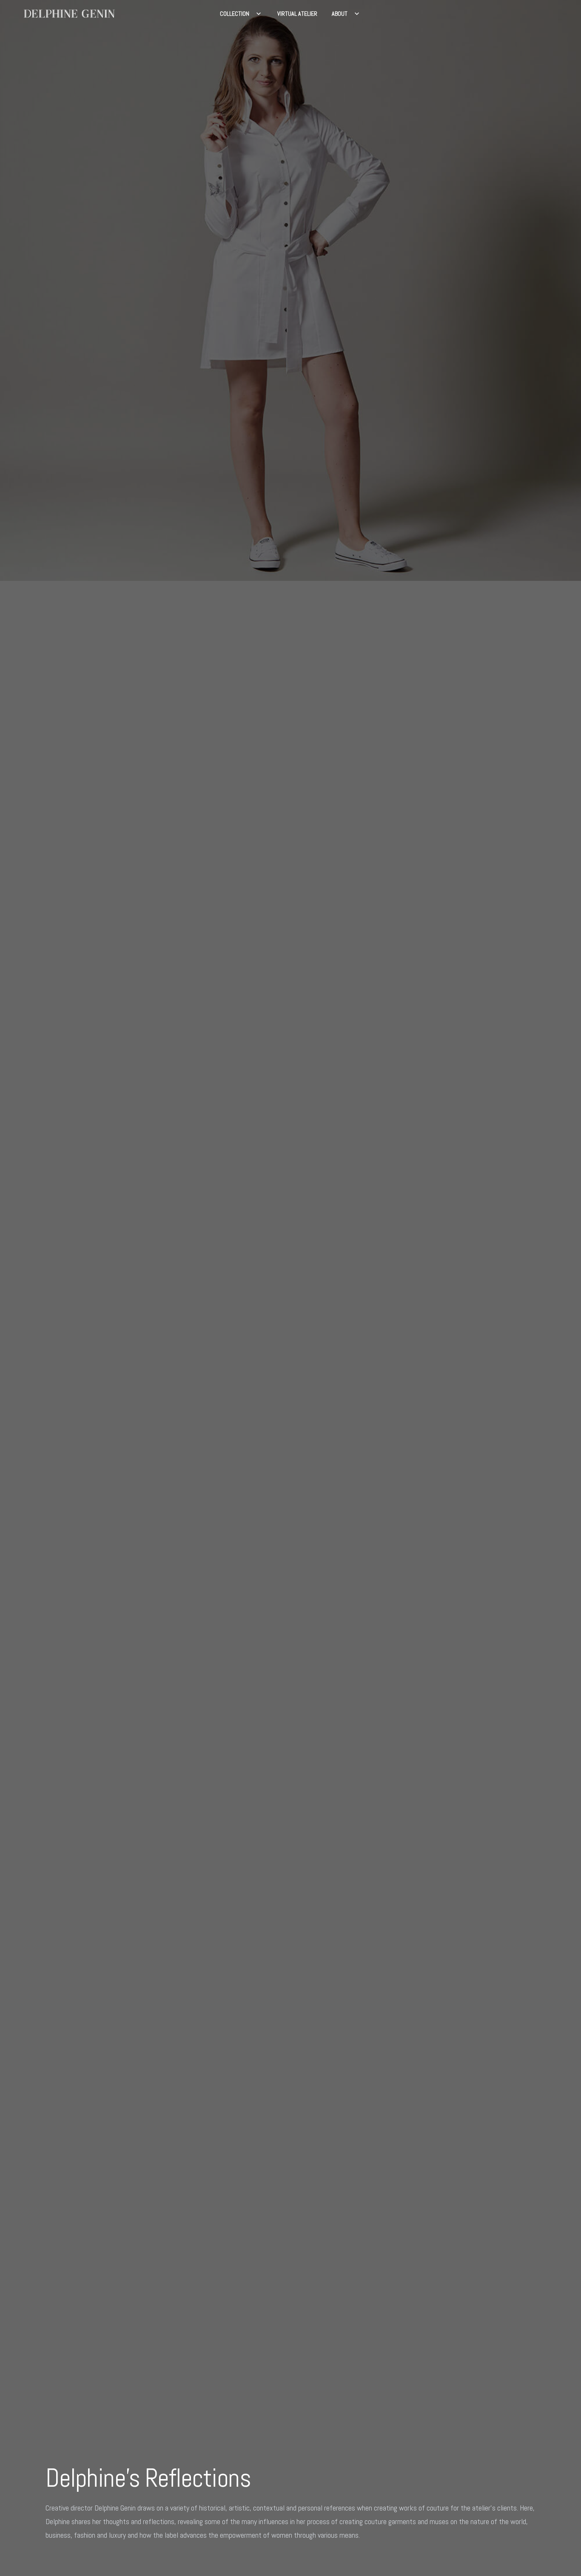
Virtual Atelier (297, 14)
